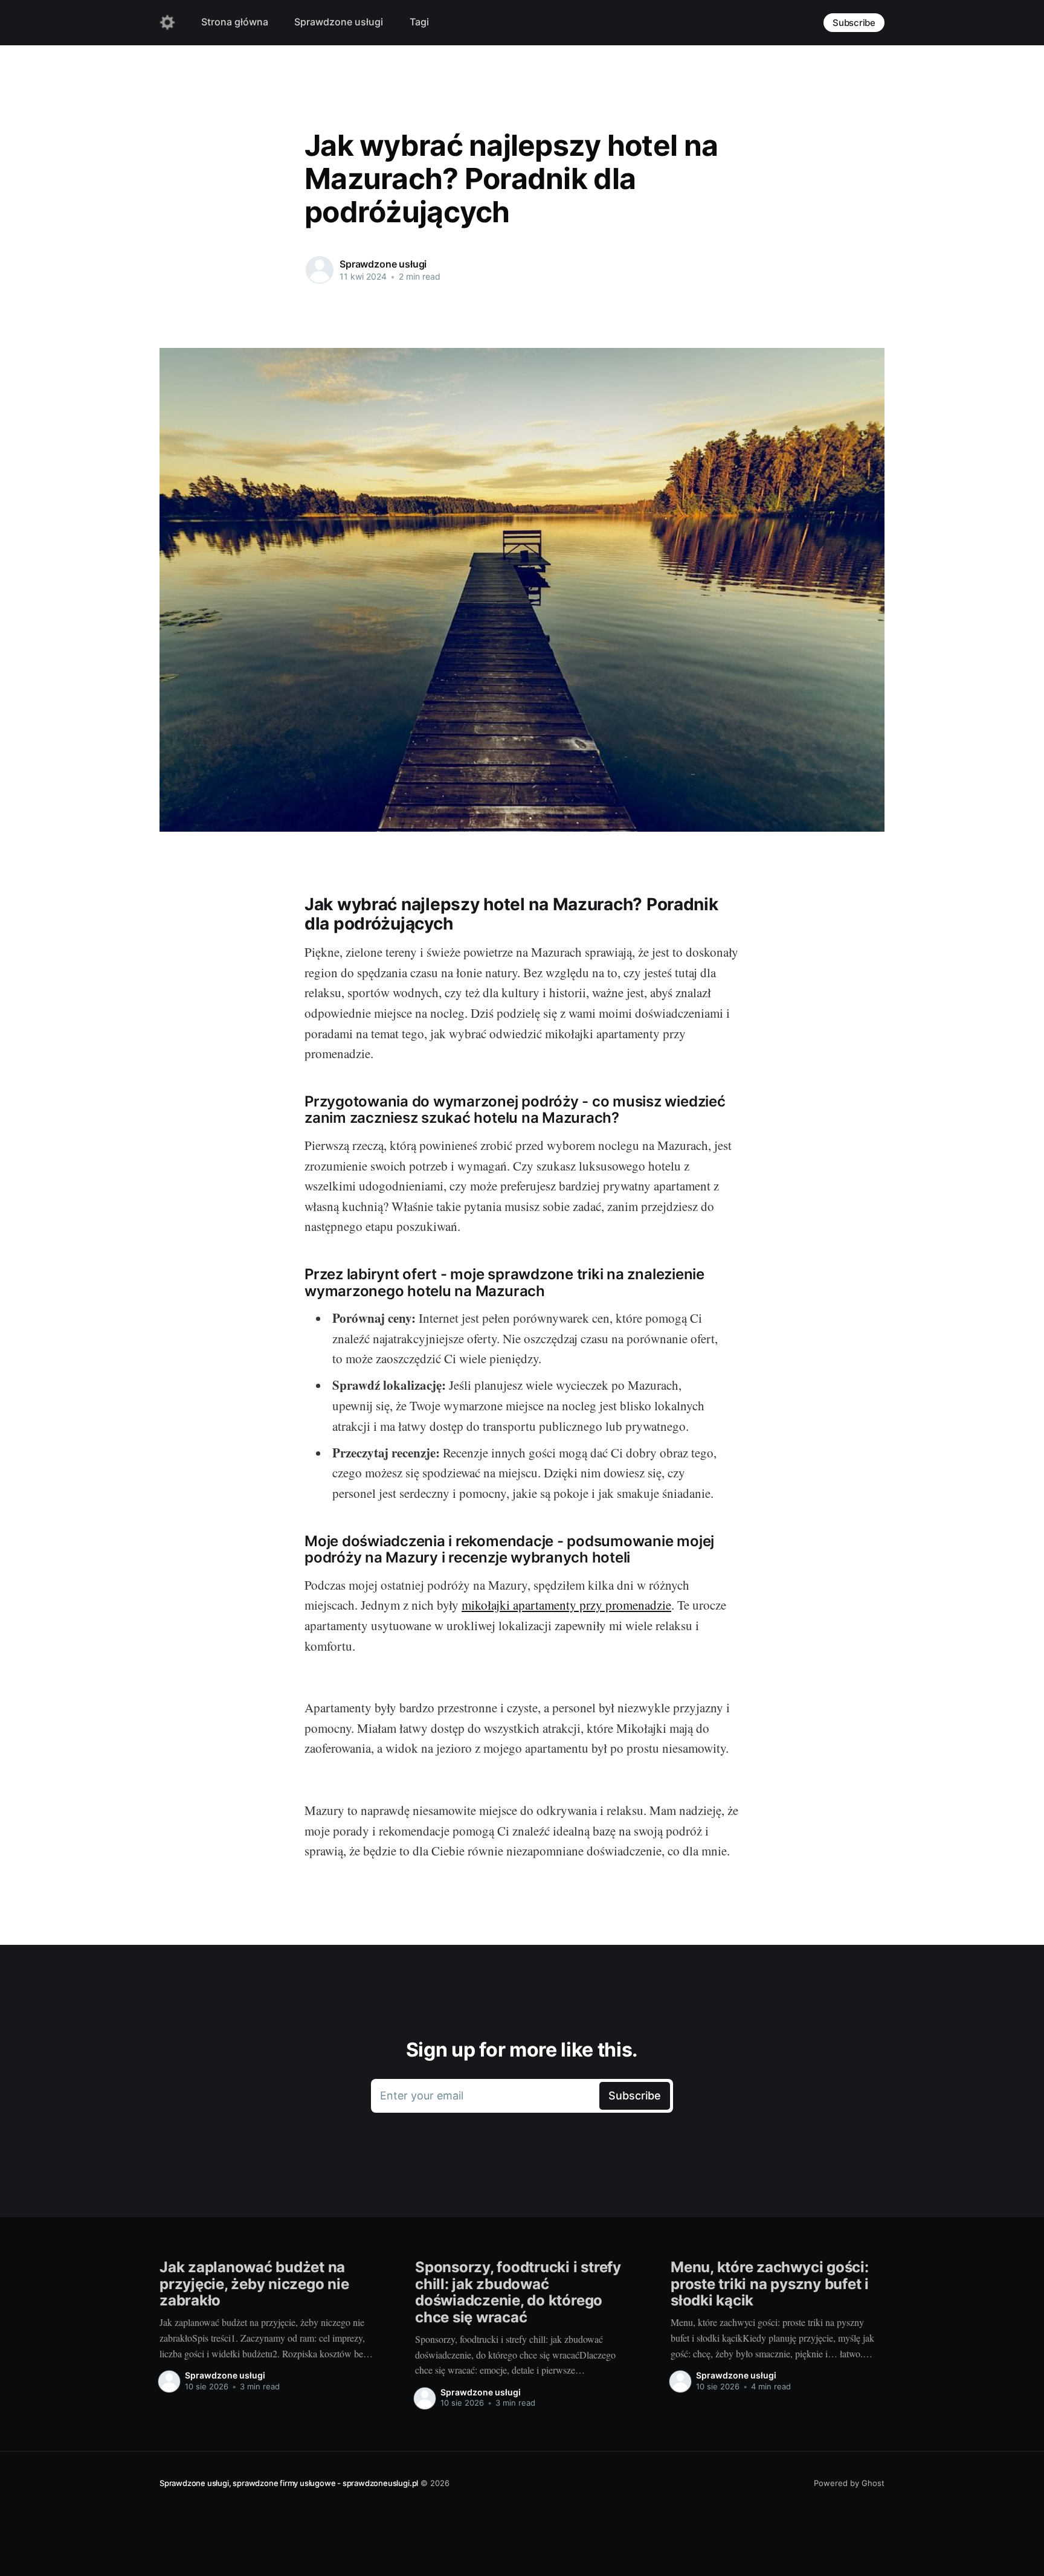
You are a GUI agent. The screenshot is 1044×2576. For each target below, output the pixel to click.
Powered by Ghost (849, 2483)
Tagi (419, 22)
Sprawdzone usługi (339, 22)
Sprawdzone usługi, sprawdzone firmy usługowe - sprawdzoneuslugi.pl (289, 2483)
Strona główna (235, 22)
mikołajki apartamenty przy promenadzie (566, 1605)
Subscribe (854, 23)
